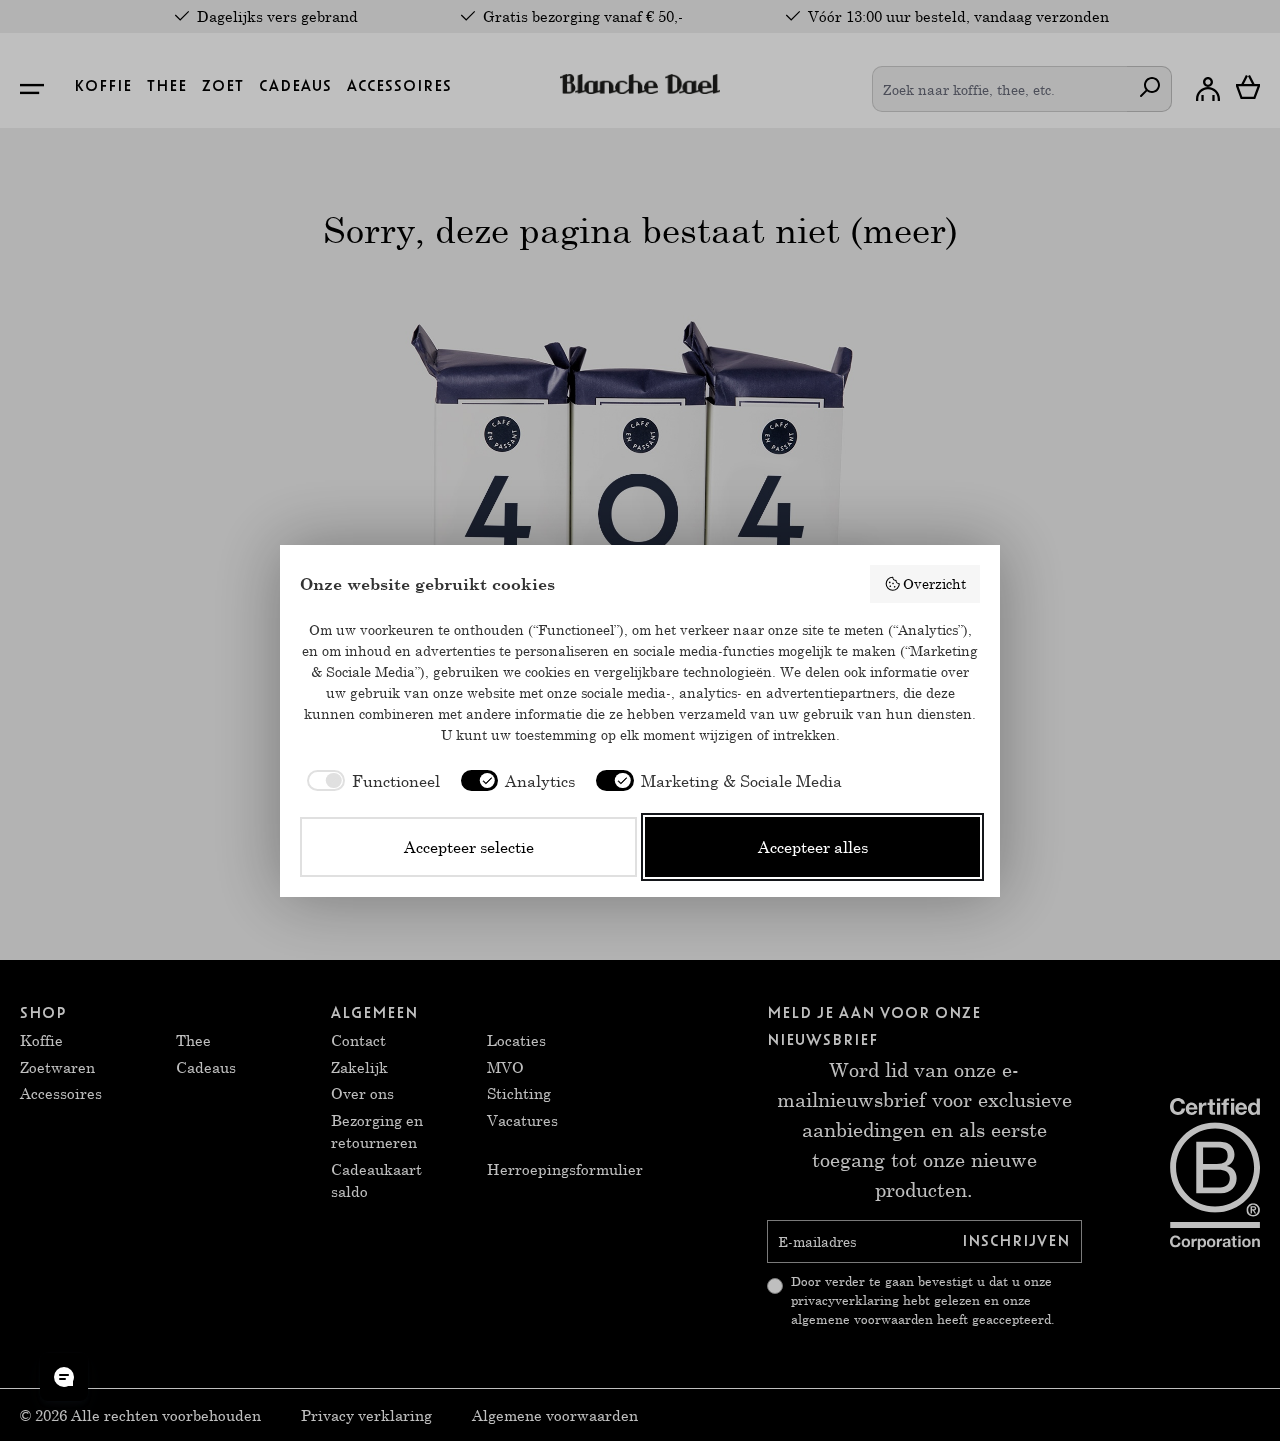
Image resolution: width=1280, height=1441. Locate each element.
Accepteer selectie (469, 846)
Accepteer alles (813, 846)
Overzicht (934, 583)
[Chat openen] (64, 1377)
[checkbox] (370, 781)
